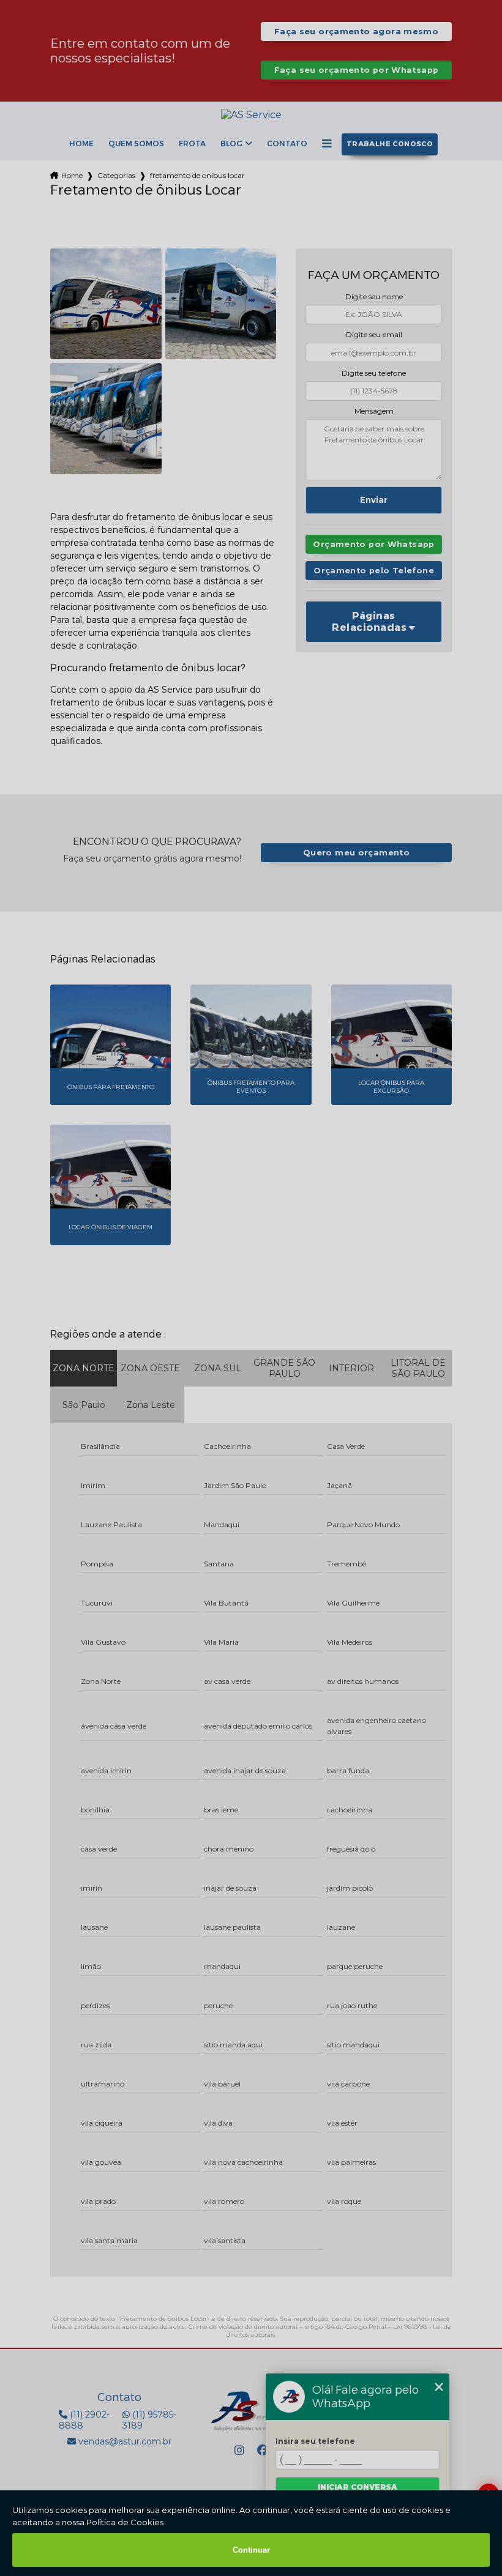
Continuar (251, 2550)
